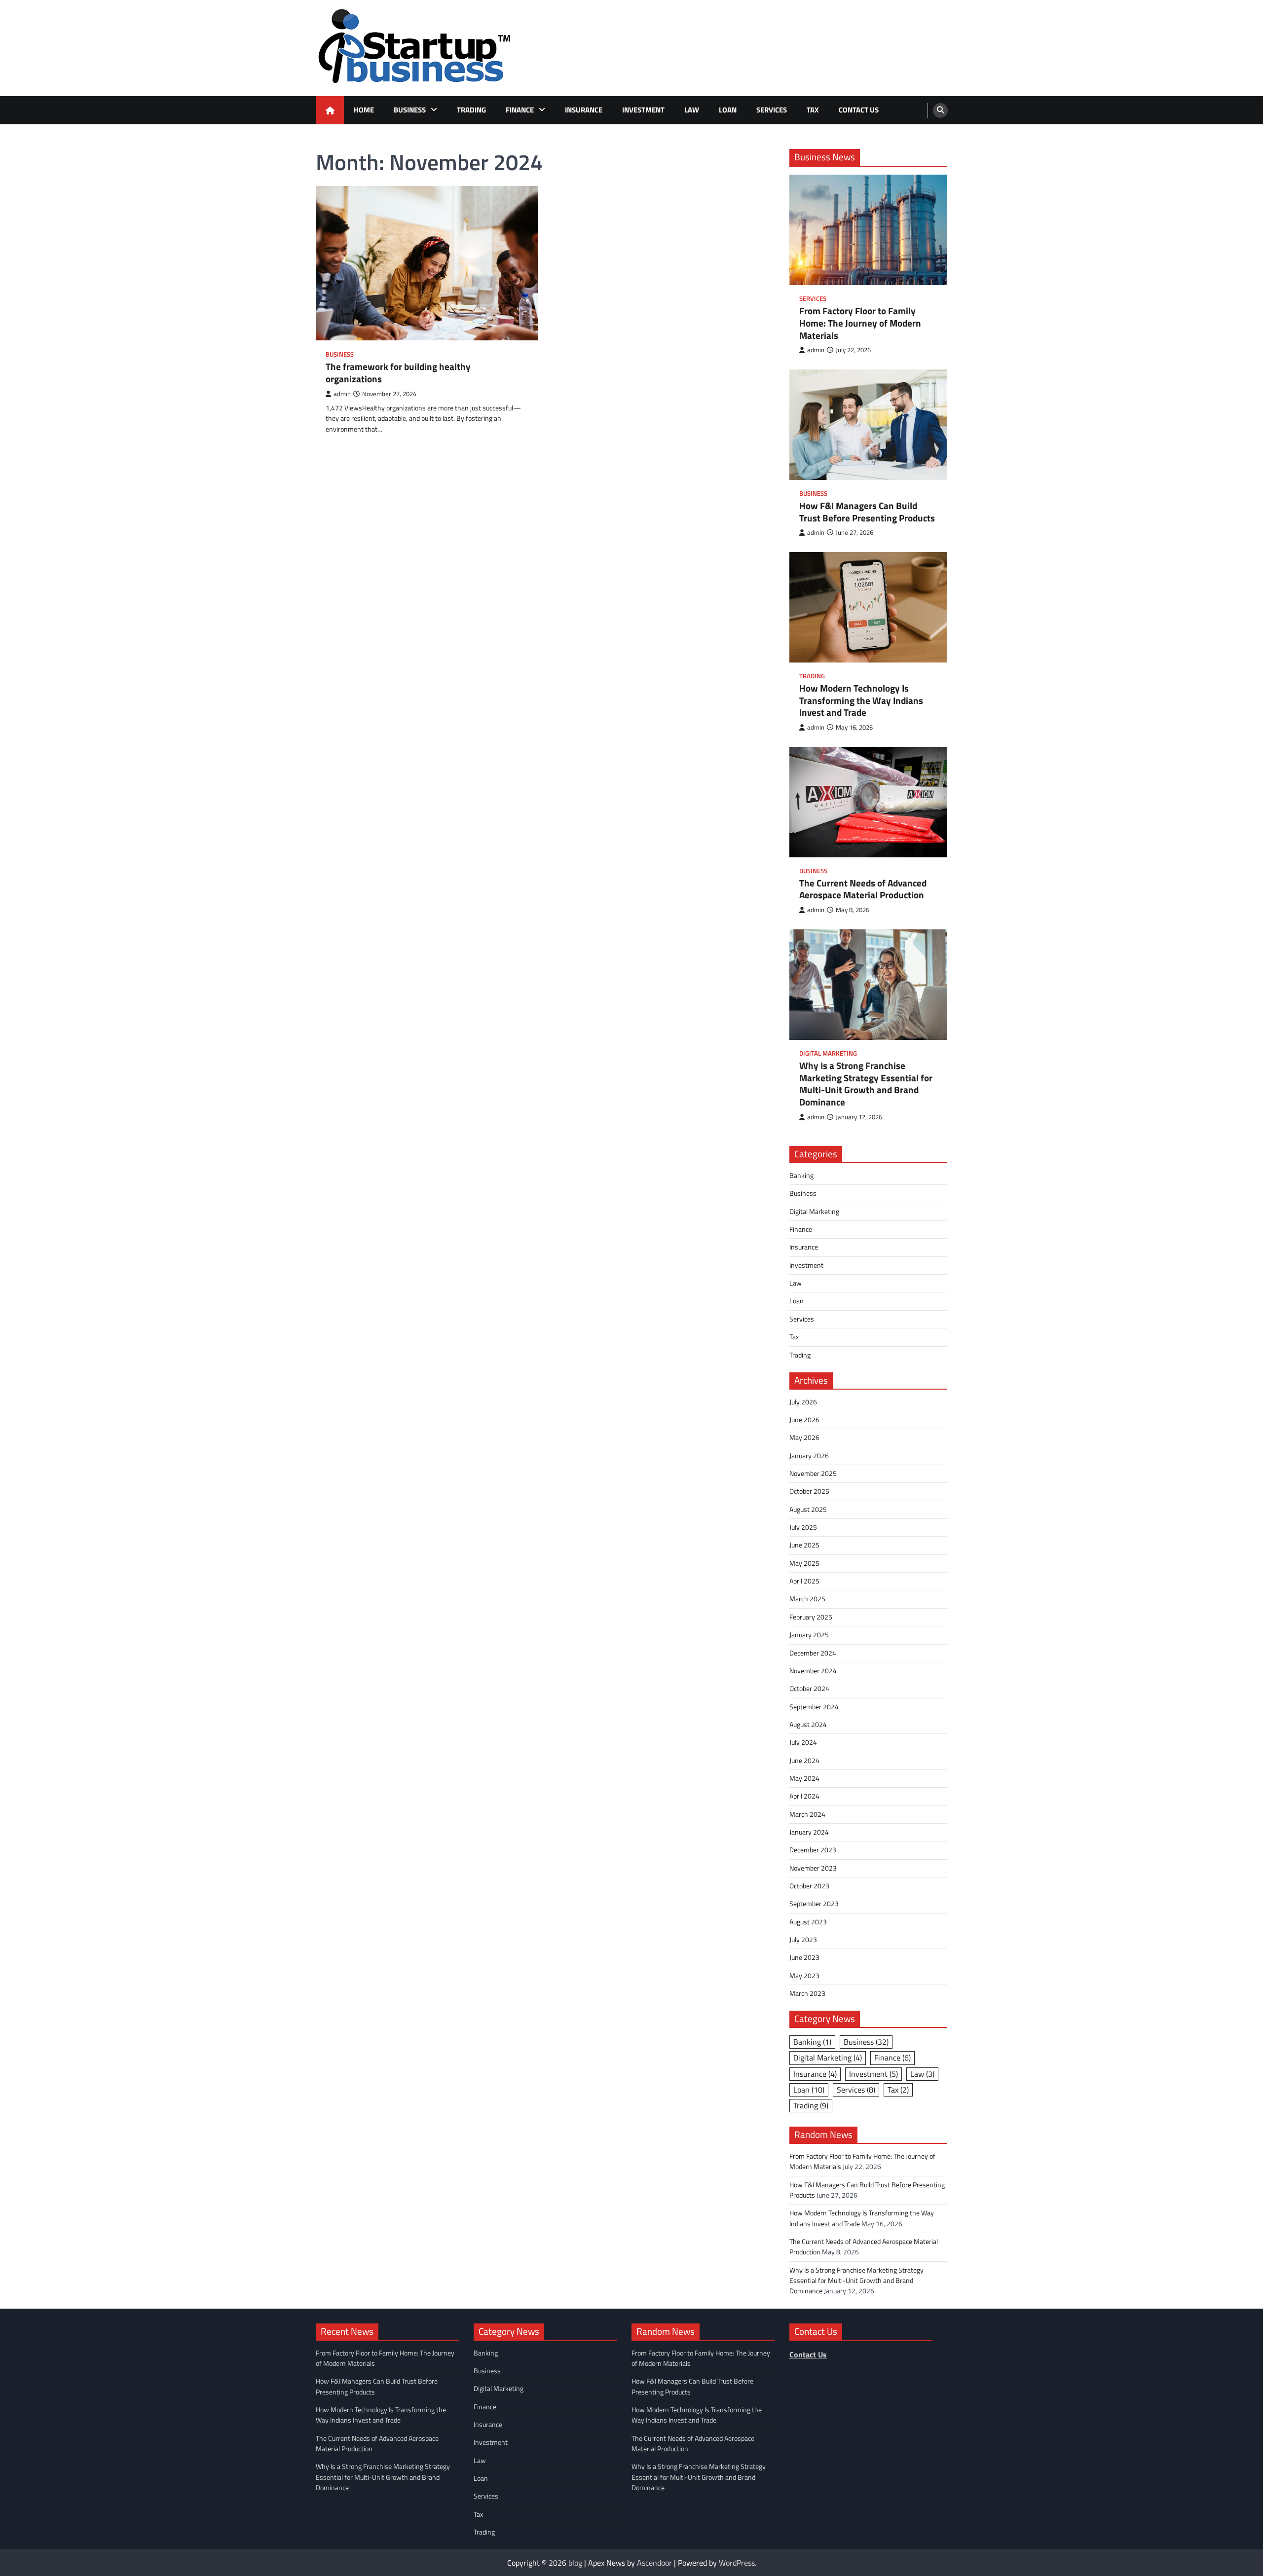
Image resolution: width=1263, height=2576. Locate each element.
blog (575, 2563)
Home (364, 110)
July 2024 (803, 1742)
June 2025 (804, 1545)
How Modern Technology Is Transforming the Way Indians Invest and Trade (861, 700)
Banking (801, 1176)
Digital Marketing (828, 1053)
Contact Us (859, 110)
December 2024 (813, 1653)
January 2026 (809, 1456)
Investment (643, 110)
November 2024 (813, 1671)
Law (692, 110)
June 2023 (804, 1957)
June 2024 (804, 1761)
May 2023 (804, 1976)
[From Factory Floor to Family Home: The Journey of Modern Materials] (868, 230)
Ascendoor (654, 2563)
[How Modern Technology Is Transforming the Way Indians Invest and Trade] (868, 607)
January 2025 (809, 1635)
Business (410, 110)
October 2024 (809, 1689)
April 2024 (804, 1796)
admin (342, 394)
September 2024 (814, 1707)
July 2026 (803, 1402)
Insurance (584, 110)
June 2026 (804, 1420)
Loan (728, 110)
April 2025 (804, 1581)
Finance (520, 110)
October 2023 (809, 1886)
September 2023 (814, 1904)
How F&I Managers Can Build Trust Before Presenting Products (867, 512)
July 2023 (803, 1940)
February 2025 (811, 1617)
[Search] (940, 110)
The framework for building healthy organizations (398, 373)
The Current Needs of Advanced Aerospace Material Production (863, 889)
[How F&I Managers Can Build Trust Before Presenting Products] (868, 425)
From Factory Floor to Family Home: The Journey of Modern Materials (860, 323)
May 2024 (804, 1778)
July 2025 (803, 1527)
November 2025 (813, 1473)
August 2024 (808, 1725)
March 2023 (807, 1993)
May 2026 (804, 1437)
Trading (471, 110)
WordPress (737, 2563)
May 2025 (804, 1563)
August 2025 (808, 1509)
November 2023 (813, 1868)
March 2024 (807, 1814)
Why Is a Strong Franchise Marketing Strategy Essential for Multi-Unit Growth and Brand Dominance (866, 1084)
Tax (813, 110)
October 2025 (809, 1491)
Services (772, 110)
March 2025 (807, 1599)
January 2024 (809, 1832)
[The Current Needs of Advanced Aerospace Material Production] (868, 802)
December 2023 (813, 1850)
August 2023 (808, 1922)
